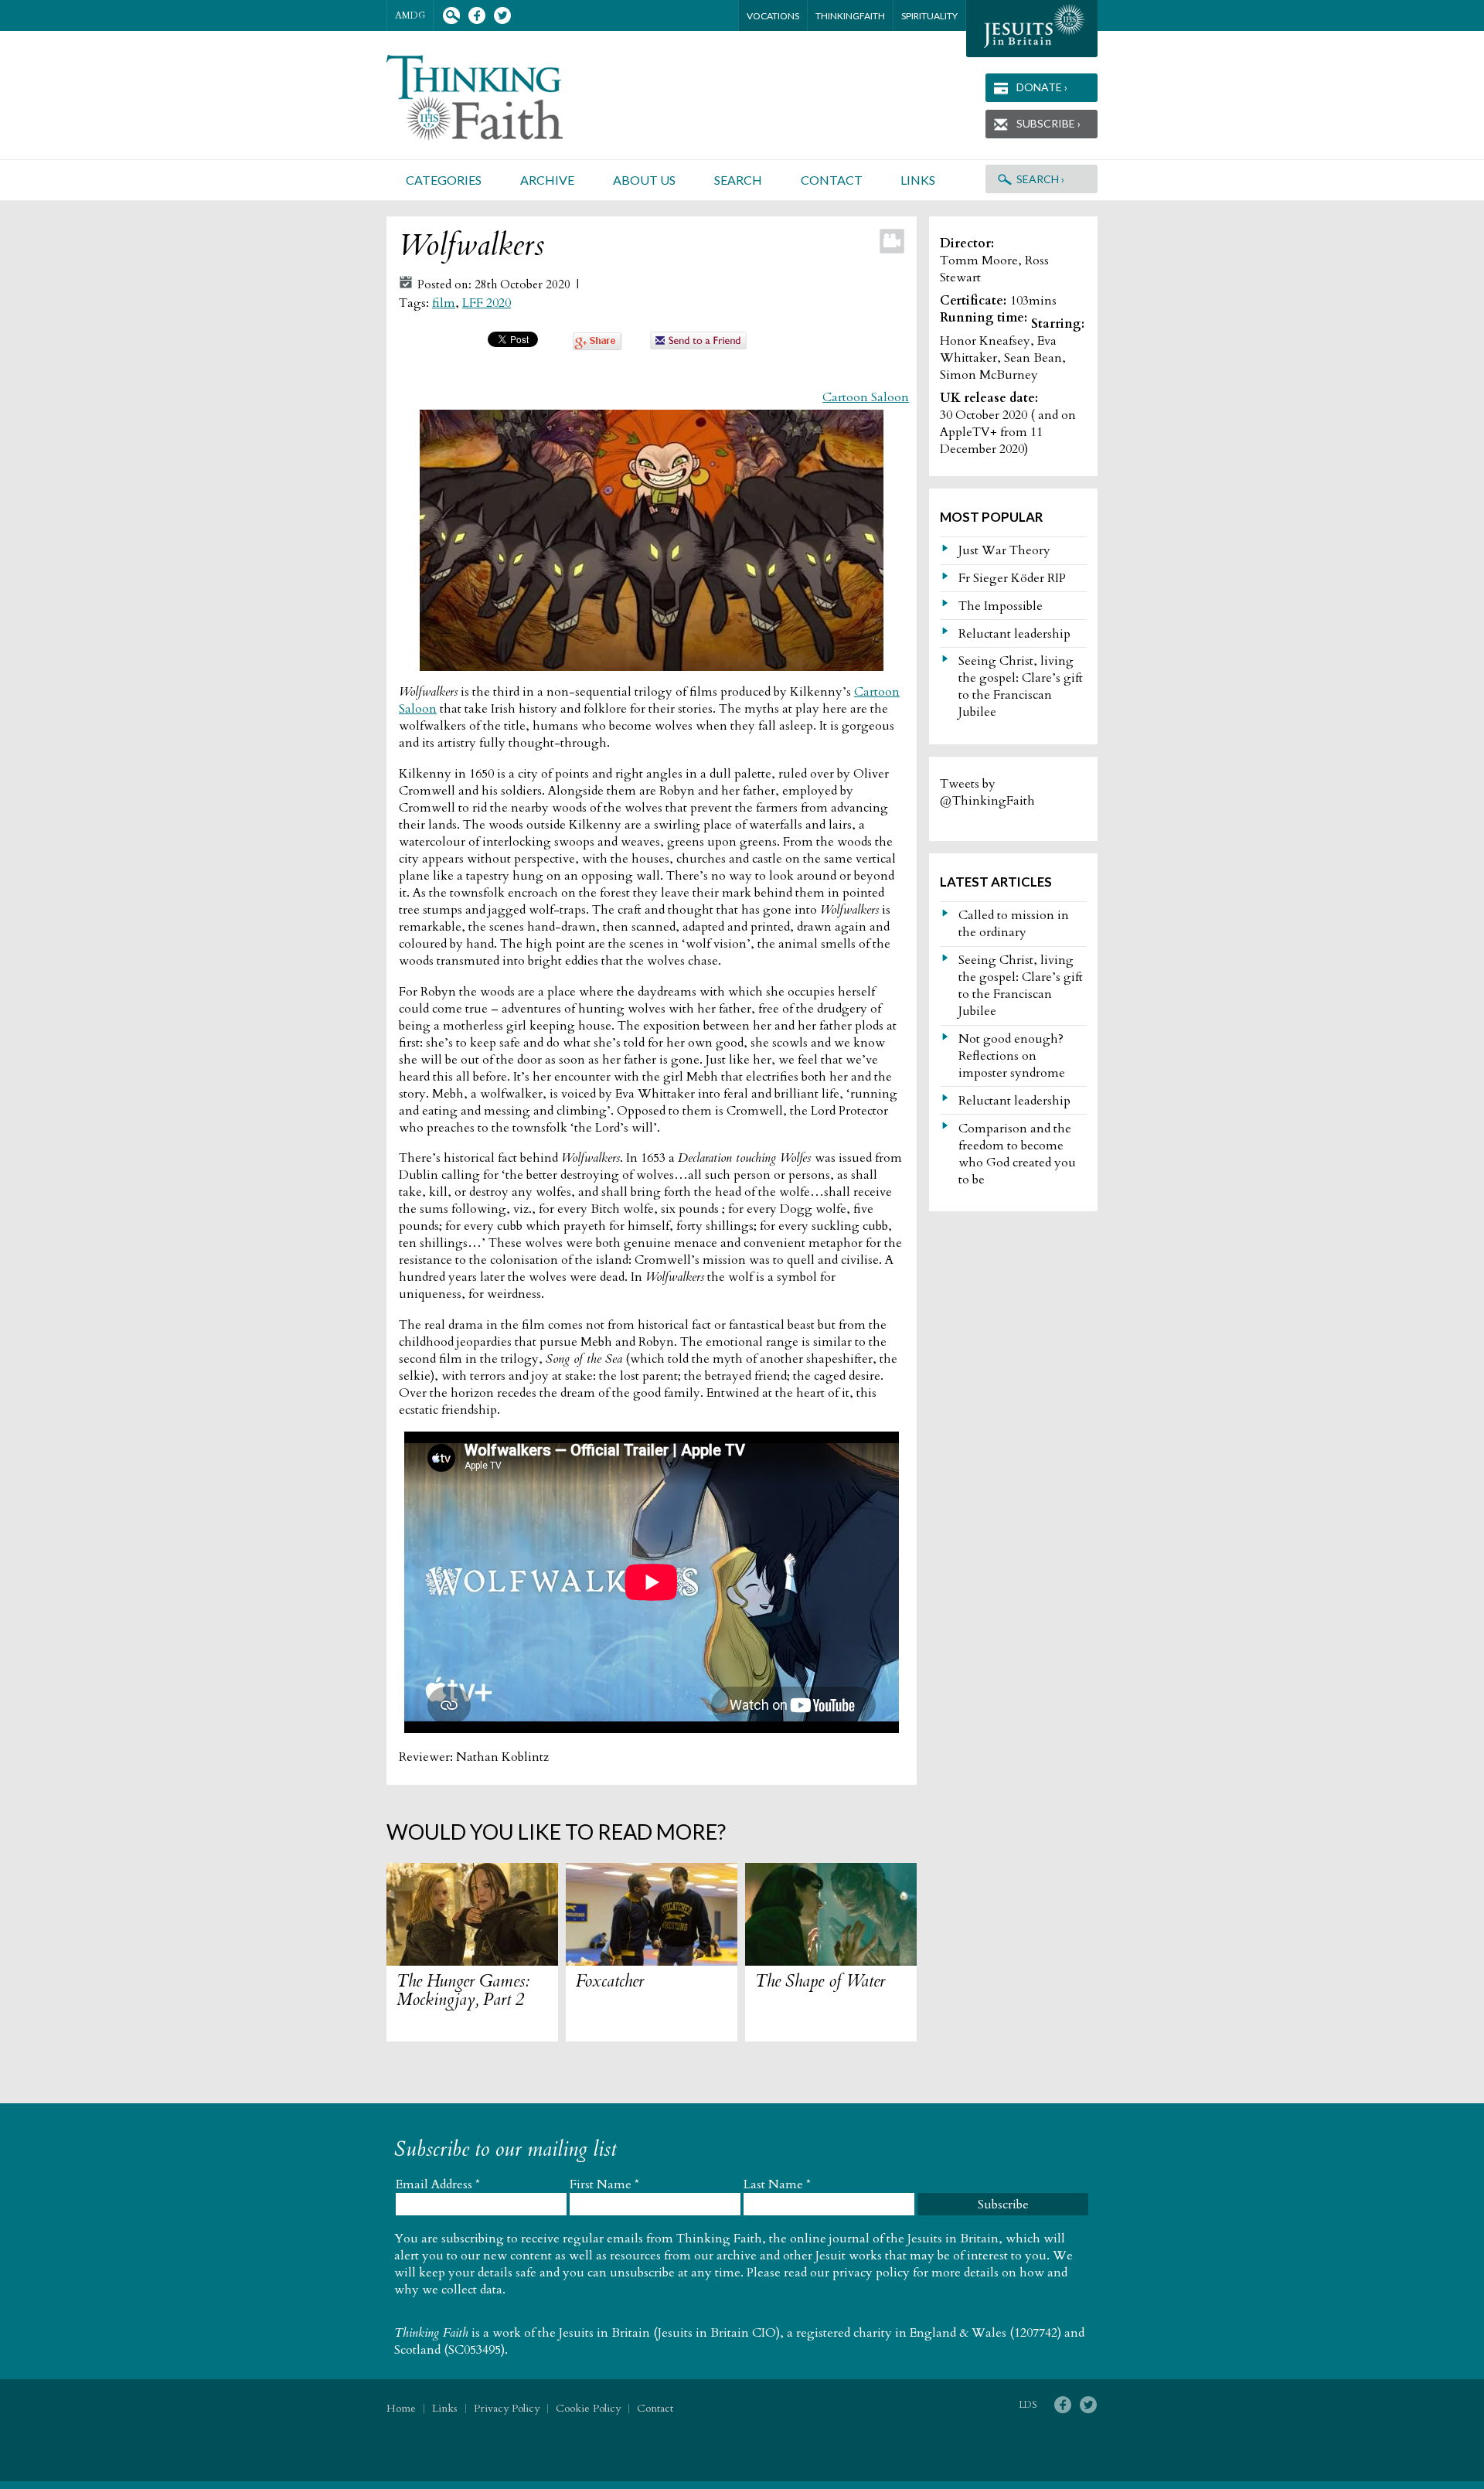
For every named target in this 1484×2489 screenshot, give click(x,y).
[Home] (493, 98)
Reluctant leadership (1014, 634)
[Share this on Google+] (597, 346)
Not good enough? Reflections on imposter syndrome (1012, 1056)
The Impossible (1001, 606)
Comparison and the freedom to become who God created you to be (1017, 1154)
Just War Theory (1004, 550)
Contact (832, 180)
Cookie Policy (588, 2408)
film (444, 303)
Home (401, 2408)
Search (451, 16)
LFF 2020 (487, 303)
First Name (604, 2184)
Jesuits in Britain (604, 2333)
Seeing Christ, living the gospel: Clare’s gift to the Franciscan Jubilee (1021, 686)
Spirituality (929, 16)
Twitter (502, 16)
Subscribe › (1048, 123)
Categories (444, 180)
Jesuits (1032, 29)
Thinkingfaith (850, 16)
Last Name (777, 2184)
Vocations (773, 16)
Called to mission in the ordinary (1014, 924)
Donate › (1042, 87)
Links (918, 180)
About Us (644, 180)
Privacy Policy (507, 2408)
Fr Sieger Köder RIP (1012, 578)
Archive (547, 180)
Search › (1040, 179)
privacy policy (871, 2273)
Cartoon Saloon (866, 397)
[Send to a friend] (699, 346)
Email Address (438, 2184)
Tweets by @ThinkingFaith (987, 792)
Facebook (477, 16)
